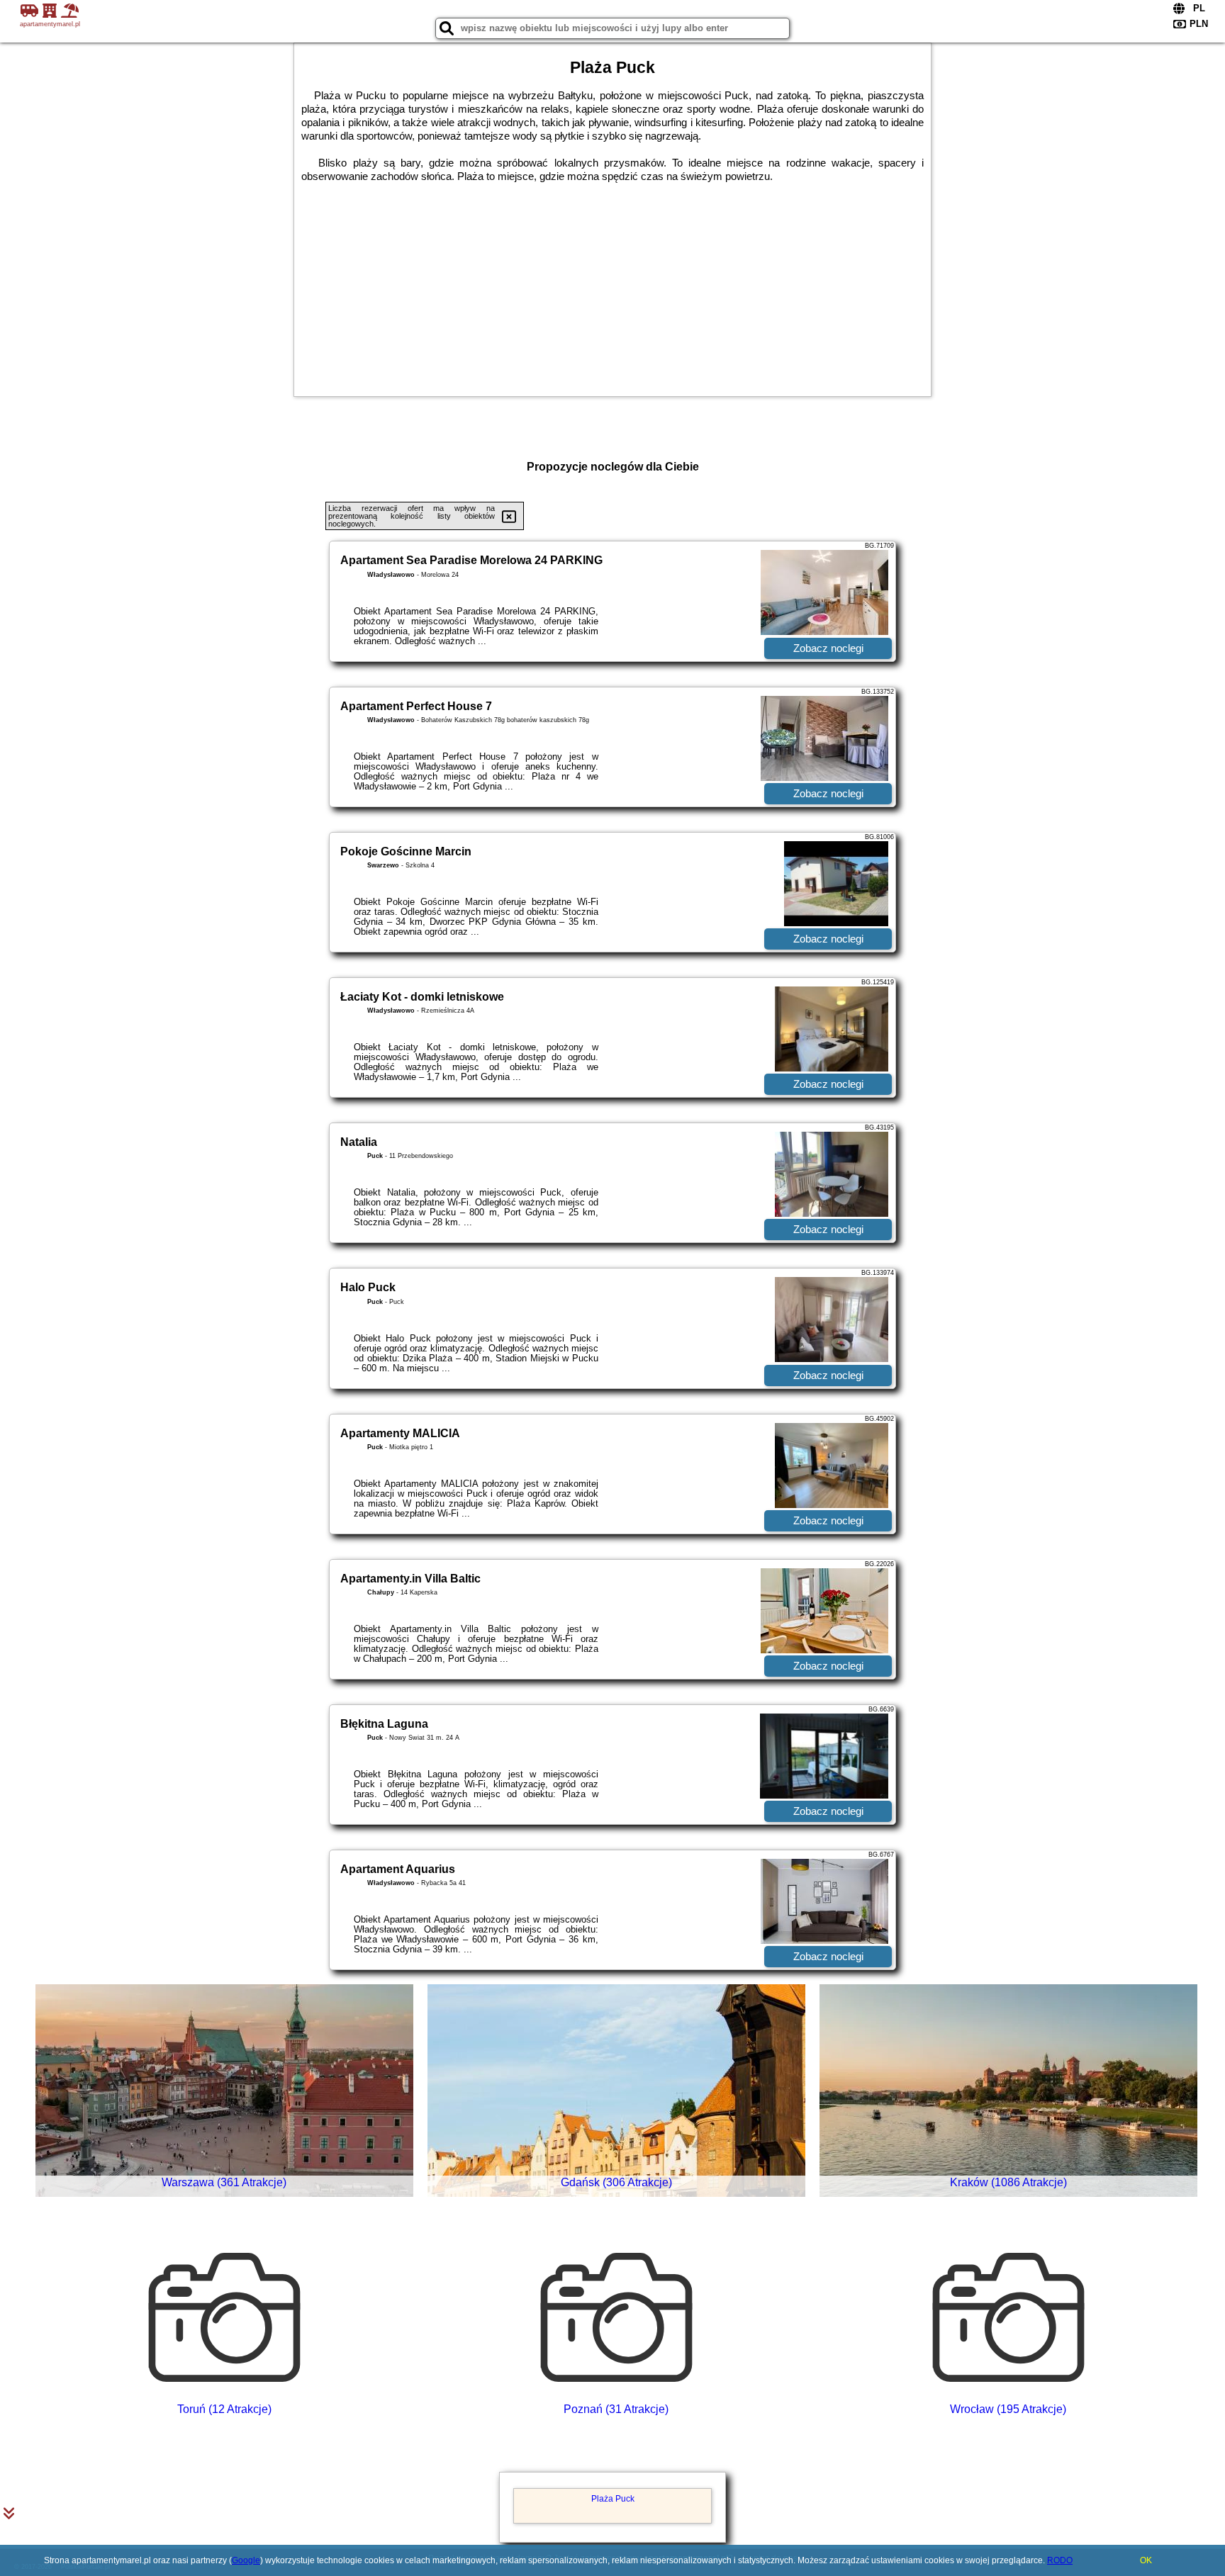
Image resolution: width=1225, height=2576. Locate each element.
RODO (1060, 2560)
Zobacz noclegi (828, 648)
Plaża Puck (613, 2499)
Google (246, 2560)
